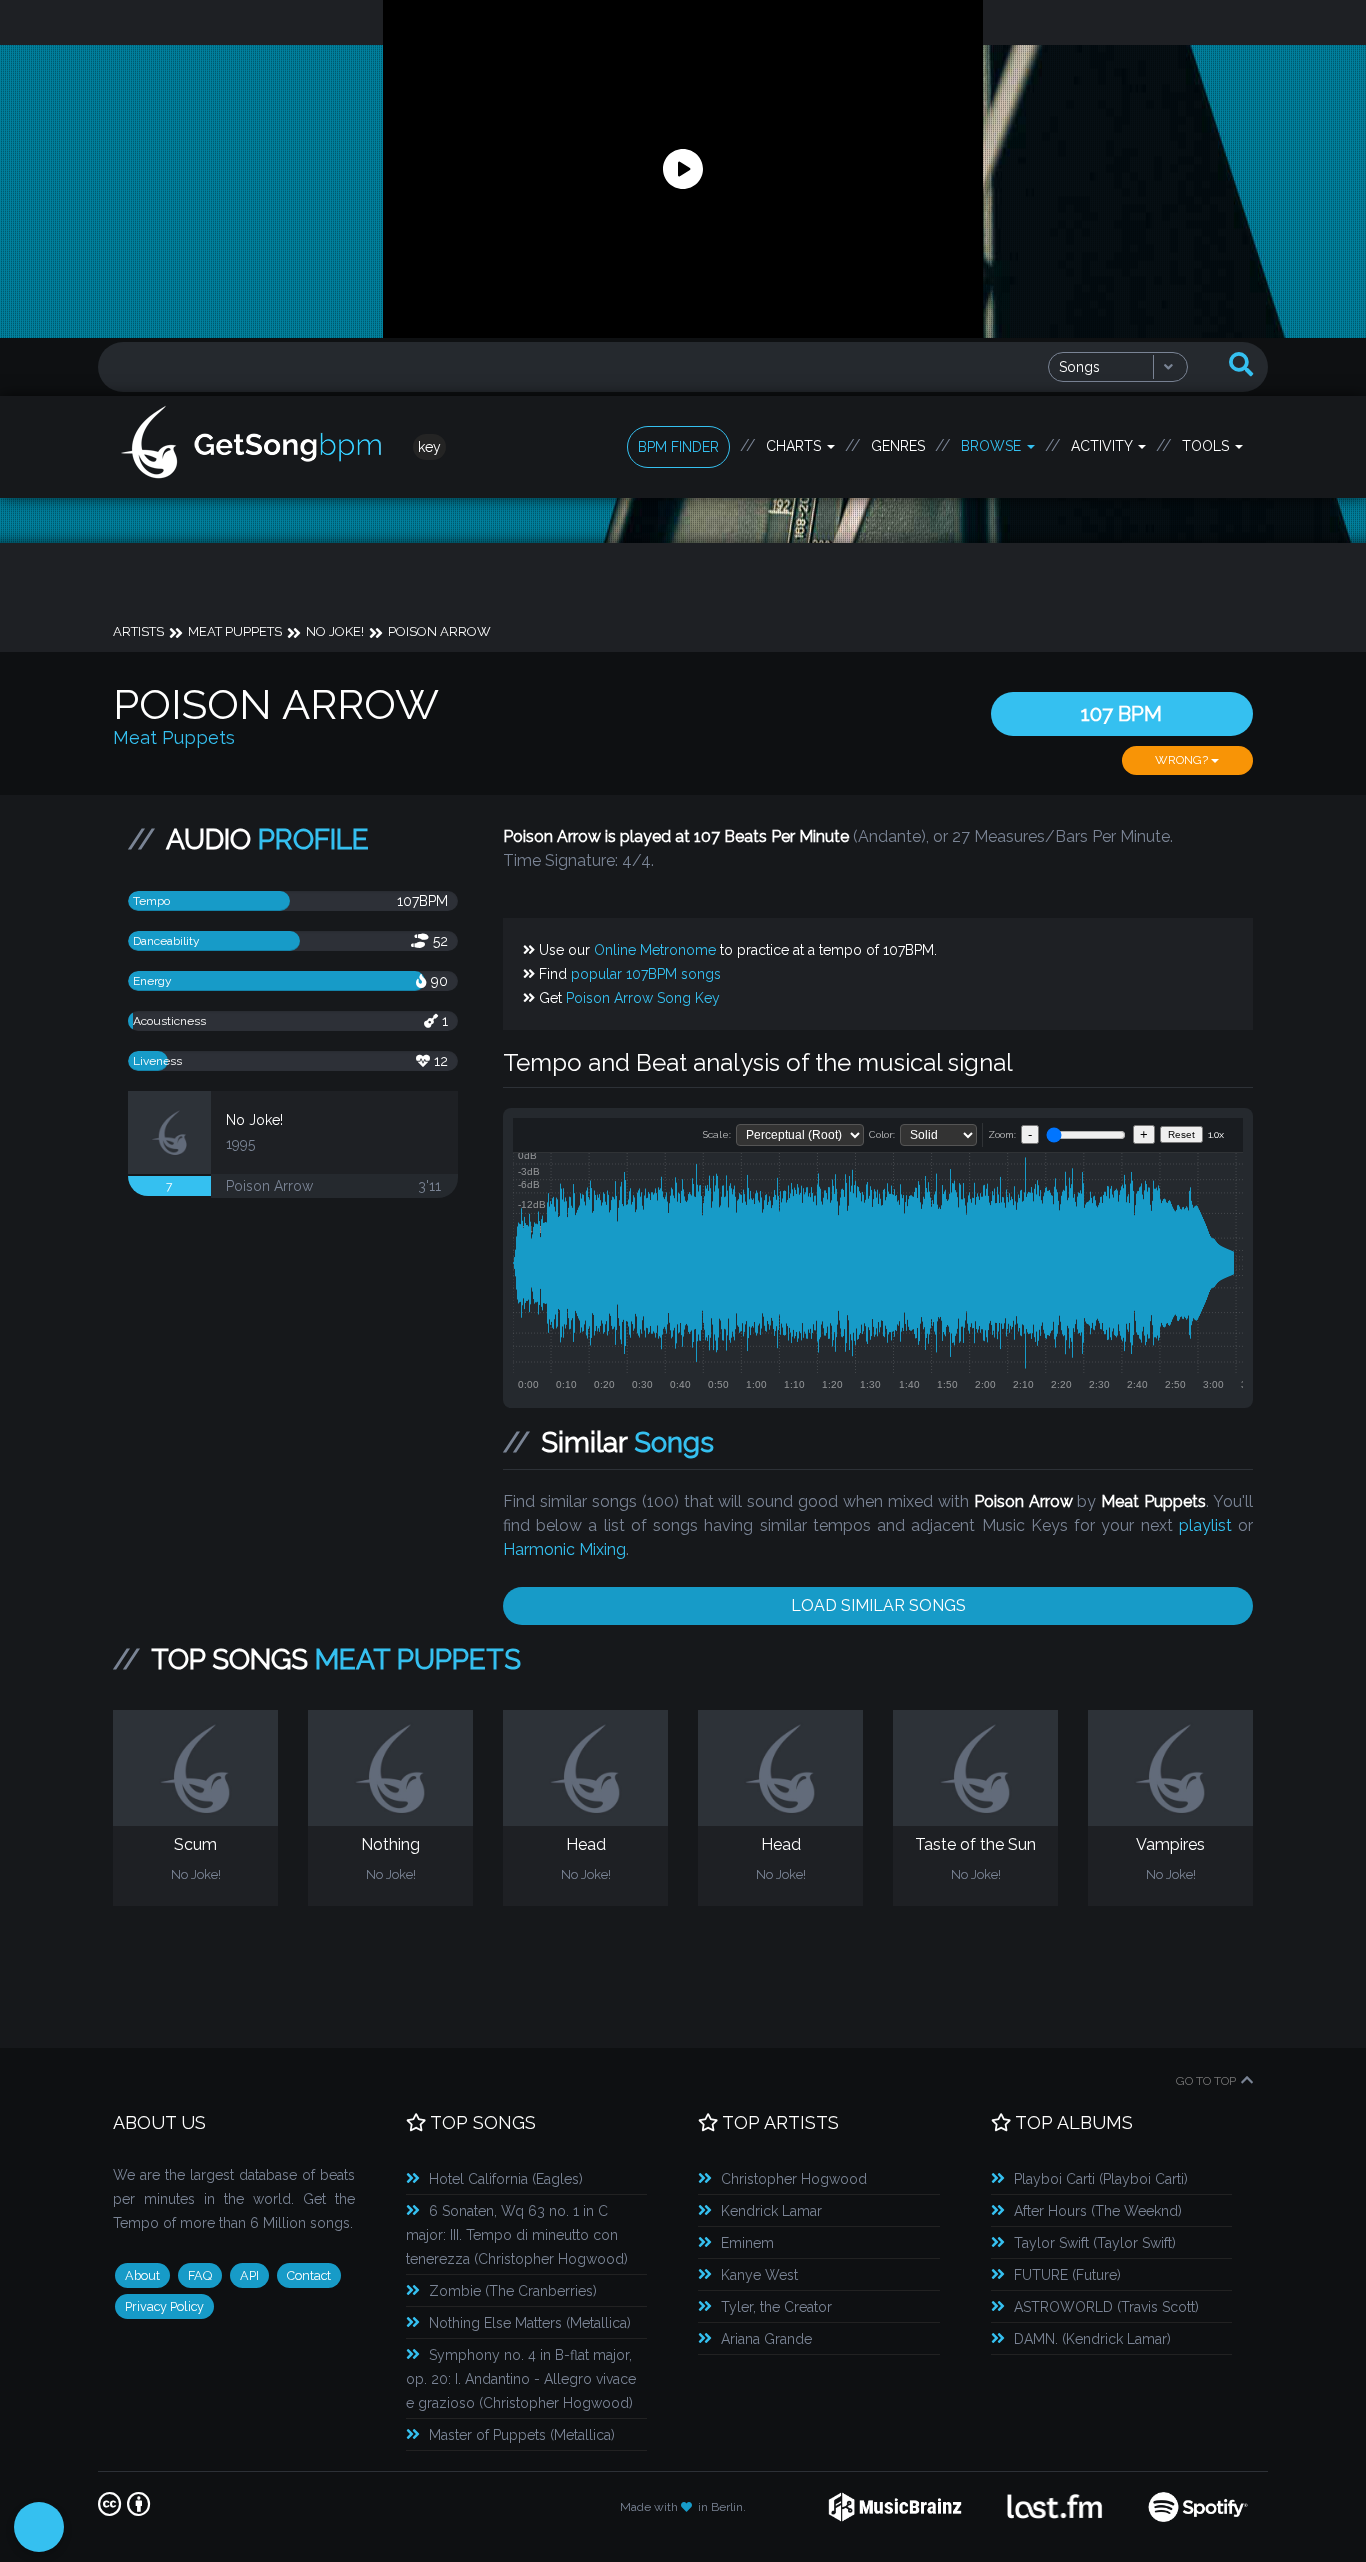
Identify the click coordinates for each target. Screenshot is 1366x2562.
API (249, 2275)
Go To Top (1206, 2081)
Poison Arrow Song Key (643, 998)
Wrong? (1183, 760)
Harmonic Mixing (564, 1549)
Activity (1103, 446)
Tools (1207, 446)
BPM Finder (678, 447)
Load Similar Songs (878, 1605)
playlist (1205, 1525)
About (142, 2275)
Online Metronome (655, 950)
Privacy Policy (164, 2306)
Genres (898, 446)
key (429, 447)
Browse (993, 446)
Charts (795, 446)
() (506, 2179)
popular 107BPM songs (646, 974)
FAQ (200, 2275)
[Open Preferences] (39, 2527)
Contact (309, 2275)
